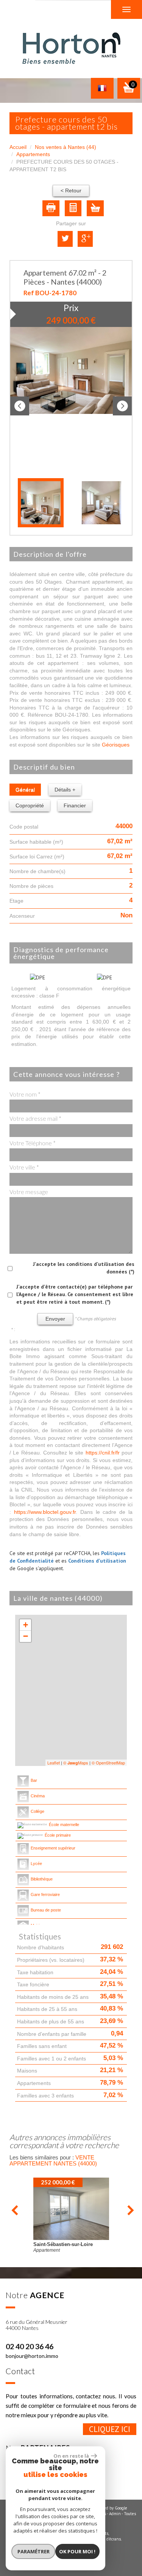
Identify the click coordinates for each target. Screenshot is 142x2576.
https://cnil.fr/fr (103, 1453)
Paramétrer (34, 2551)
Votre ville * (24, 1167)
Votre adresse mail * (35, 1118)
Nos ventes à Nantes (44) (66, 147)
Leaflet (54, 1763)
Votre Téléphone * (33, 1143)
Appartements (33, 154)
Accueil (18, 147)
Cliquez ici (110, 2429)
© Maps (76, 1763)
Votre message (29, 1192)
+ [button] (26, 1625)
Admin (115, 2514)
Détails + (65, 790)
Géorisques (116, 745)
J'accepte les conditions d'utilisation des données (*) (84, 1268)
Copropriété (30, 805)
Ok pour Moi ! (77, 2551)
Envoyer (55, 1319)
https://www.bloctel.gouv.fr (45, 1512)
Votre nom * (25, 1094)
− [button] (26, 1636)
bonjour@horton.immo (32, 2356)
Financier (75, 805)
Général (25, 790)
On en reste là (71, 2456)
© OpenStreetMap (108, 1763)
